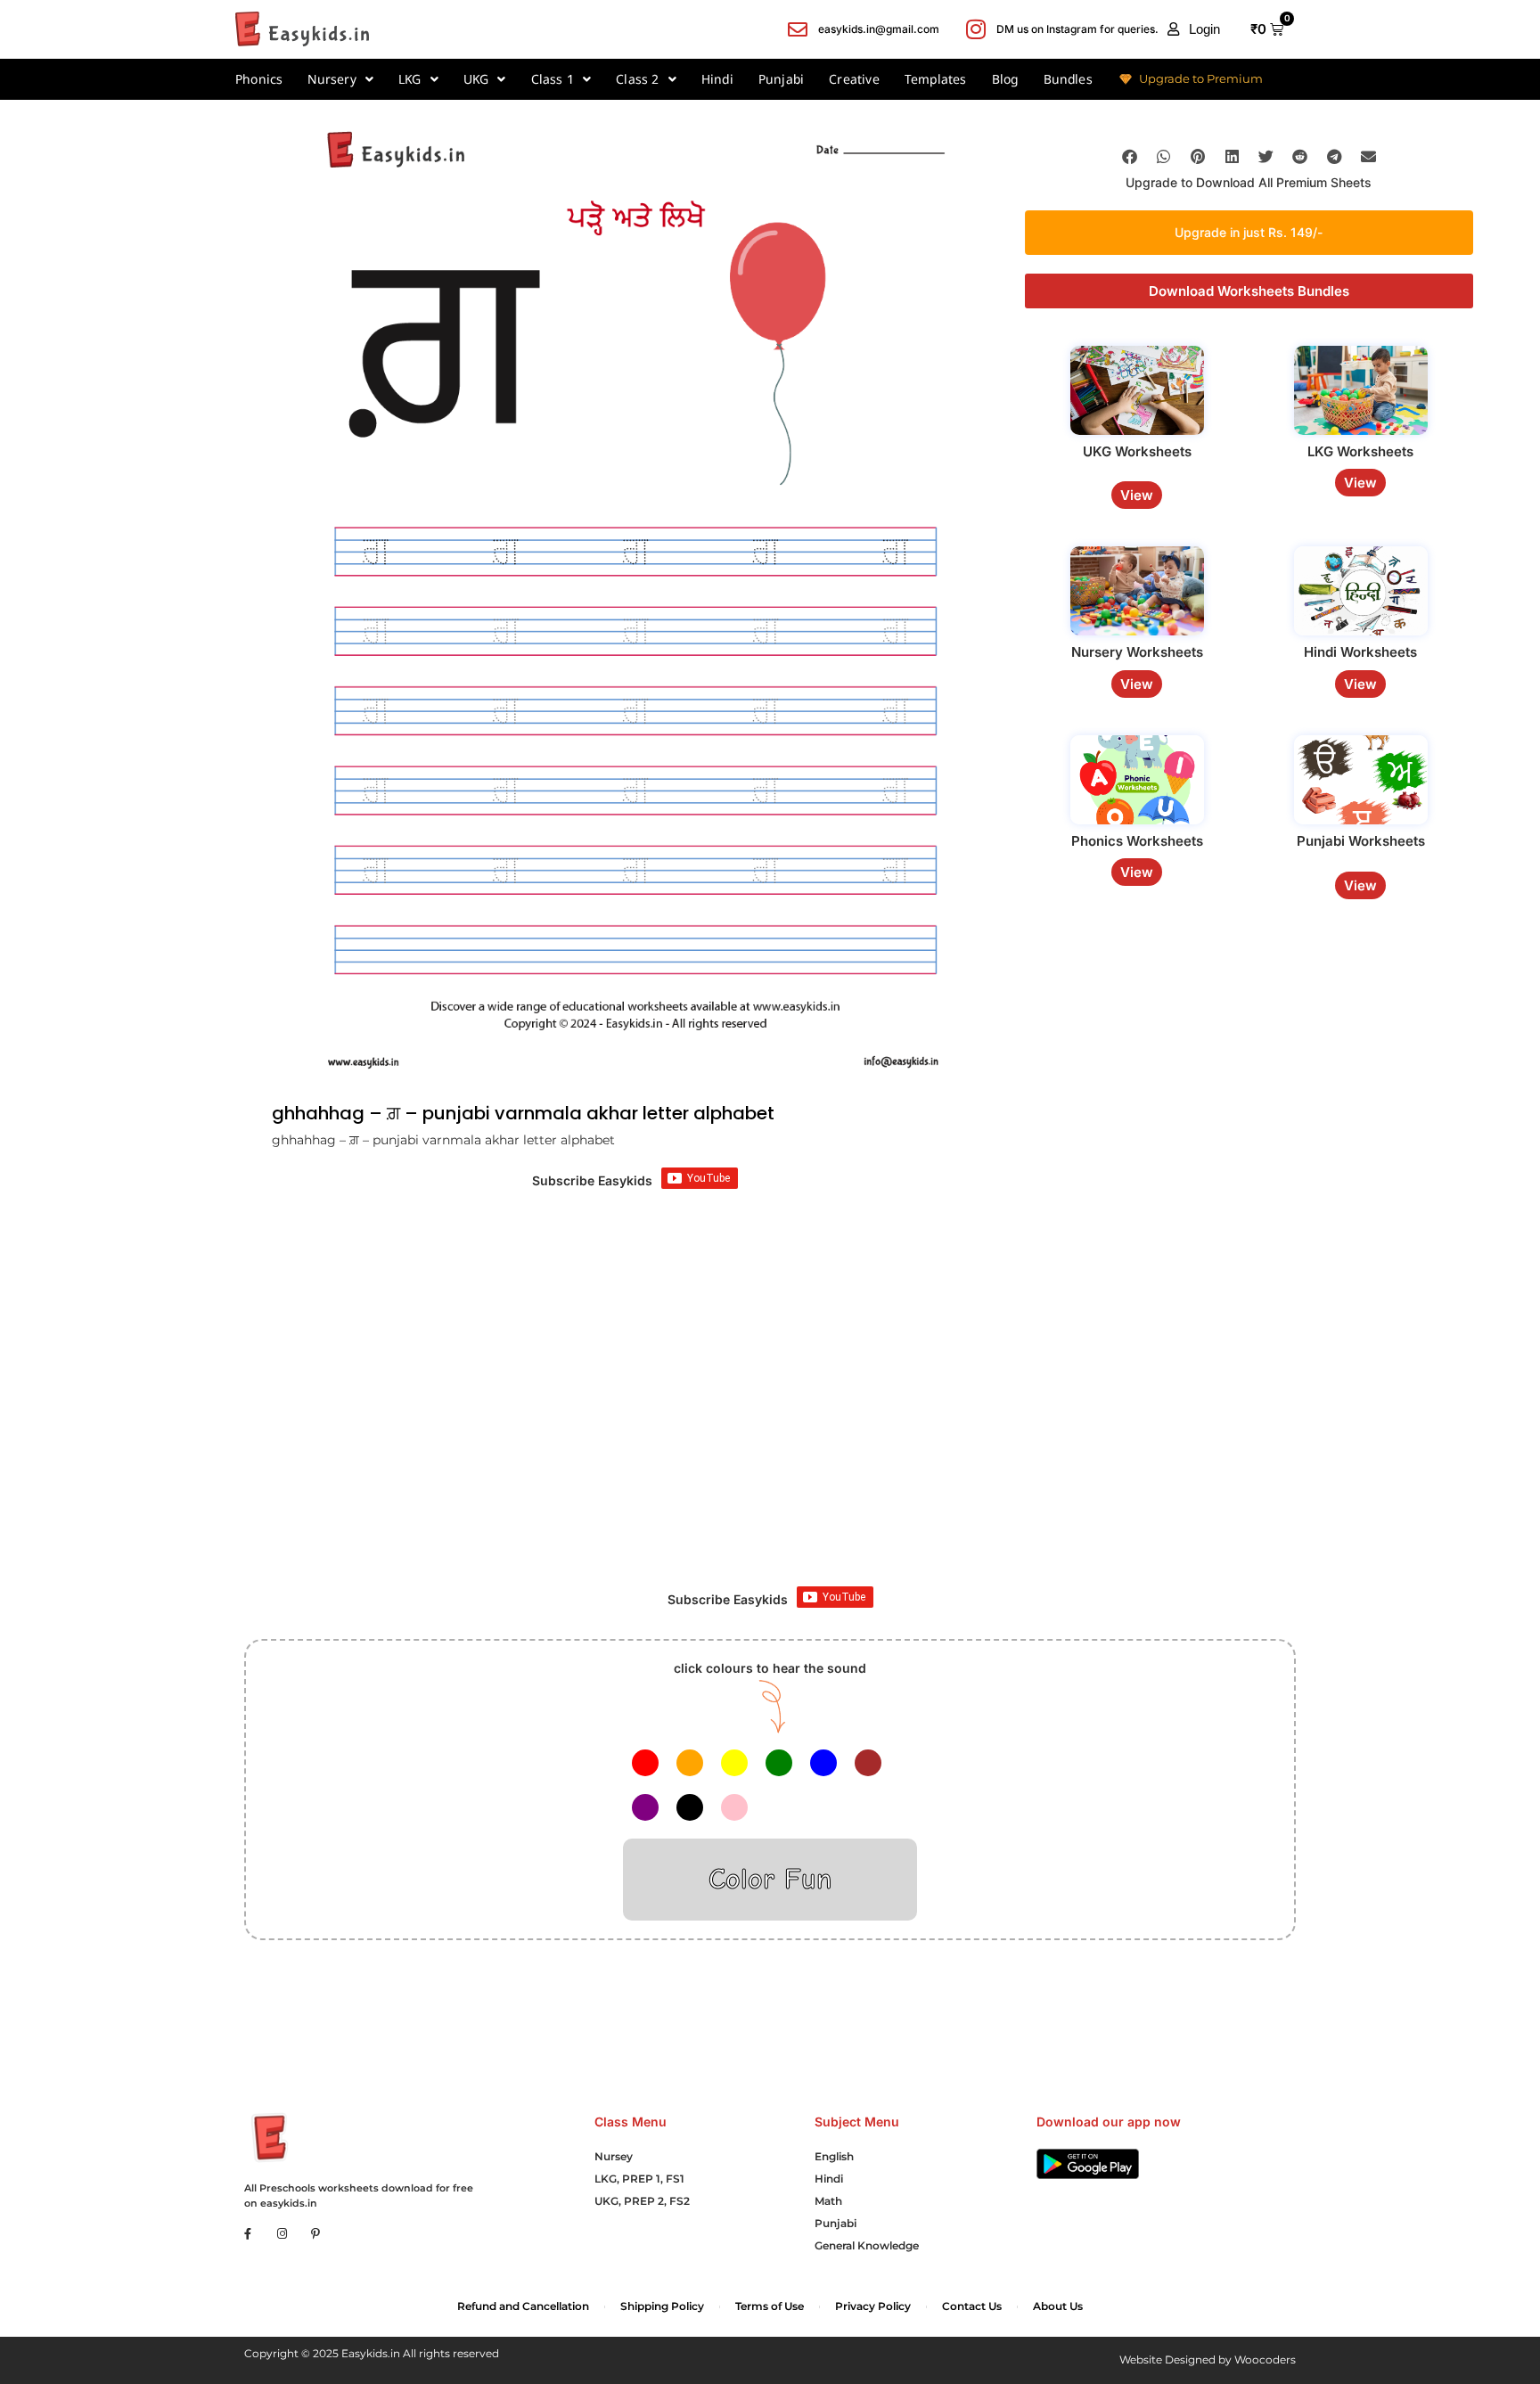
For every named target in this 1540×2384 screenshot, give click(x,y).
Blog (1005, 79)
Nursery (332, 79)
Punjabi (781, 79)
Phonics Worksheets (1137, 841)
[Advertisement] (770, 1426)
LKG (410, 79)
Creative (854, 79)
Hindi (717, 79)
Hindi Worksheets (1360, 652)
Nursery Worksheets (1137, 652)
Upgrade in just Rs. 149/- (1249, 231)
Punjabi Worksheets (1361, 841)
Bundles (1068, 79)
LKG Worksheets (1360, 451)
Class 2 (637, 79)
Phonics (259, 79)
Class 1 (553, 79)
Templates (936, 79)
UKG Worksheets (1137, 451)
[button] (1194, 29)
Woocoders (1265, 2359)
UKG (476, 79)
